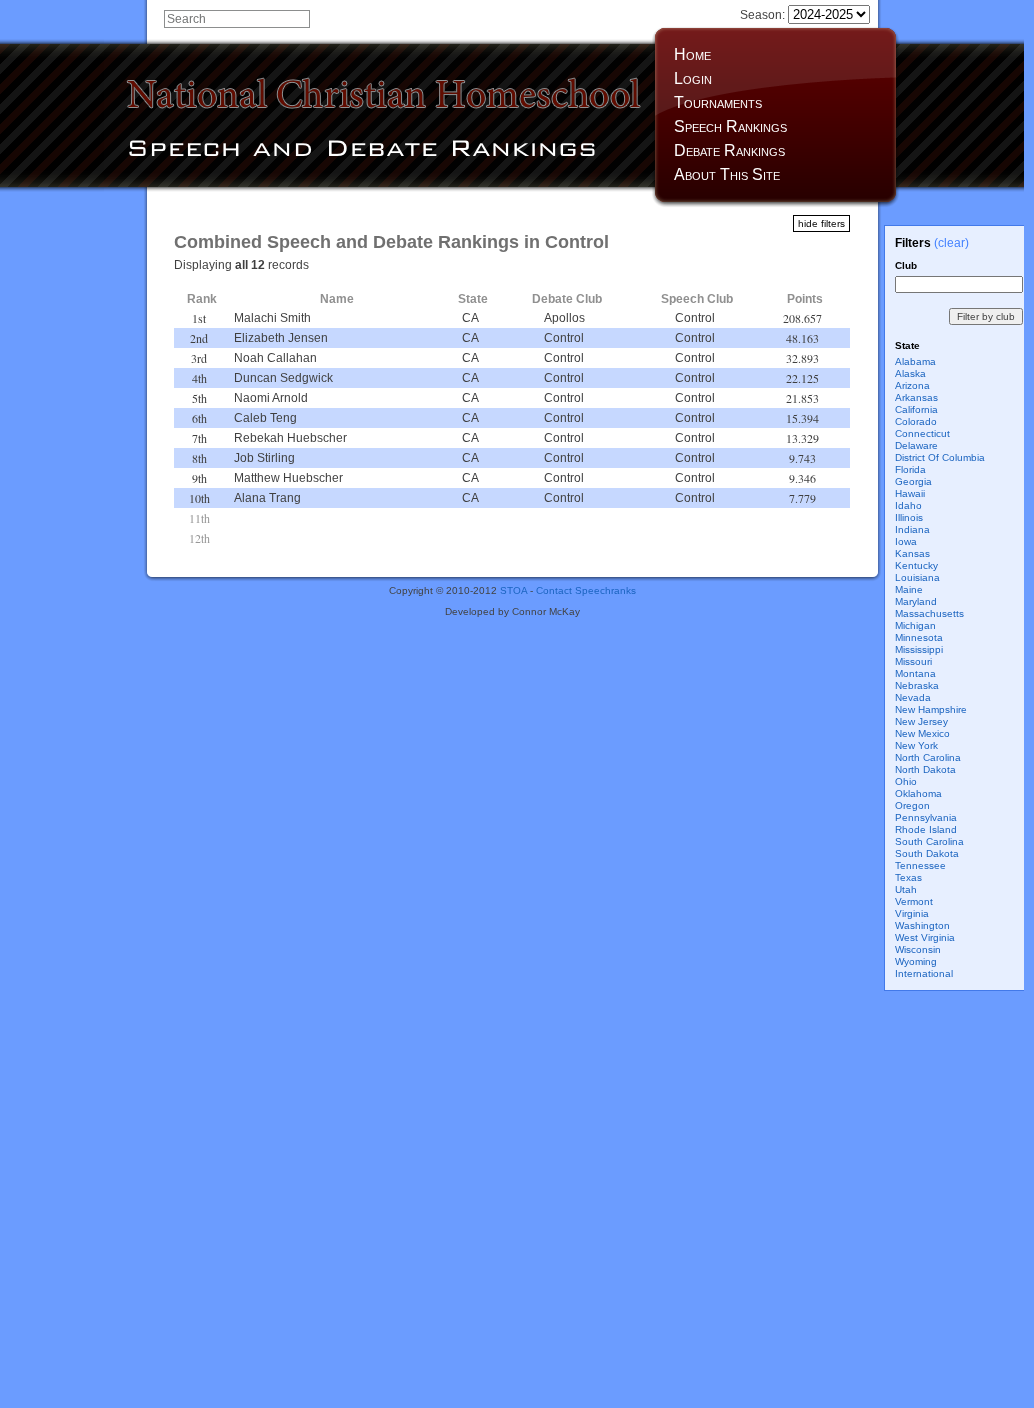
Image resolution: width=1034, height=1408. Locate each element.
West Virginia (925, 937)
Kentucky (916, 565)
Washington (922, 925)
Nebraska (917, 685)
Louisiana (917, 577)
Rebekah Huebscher (290, 438)
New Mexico (922, 733)
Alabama (915, 361)
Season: (764, 15)
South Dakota (927, 853)
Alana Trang (267, 498)
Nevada (913, 697)
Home (692, 54)
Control (695, 318)
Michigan (915, 625)
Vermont (914, 901)
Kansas (912, 553)
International (924, 973)
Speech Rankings (730, 126)
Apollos (564, 318)
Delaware (916, 445)
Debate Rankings (729, 150)
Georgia (913, 481)
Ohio (906, 781)
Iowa (906, 541)
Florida (910, 469)
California (916, 409)
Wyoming (916, 961)
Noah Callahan (275, 358)
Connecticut (922, 433)
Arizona (912, 385)
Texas (908, 877)
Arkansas (916, 397)
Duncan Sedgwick (283, 378)
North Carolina (928, 757)
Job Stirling (264, 458)
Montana (915, 673)
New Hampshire (931, 709)
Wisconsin (918, 949)
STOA (513, 590)
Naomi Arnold (271, 398)
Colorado (916, 421)
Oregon (912, 805)
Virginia (912, 913)
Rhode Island (926, 829)
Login (693, 78)
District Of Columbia (940, 457)
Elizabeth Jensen (281, 338)
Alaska (910, 373)
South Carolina (929, 841)
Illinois (909, 517)
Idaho (908, 505)
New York (916, 745)
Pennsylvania (926, 817)
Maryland (916, 601)
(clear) (951, 243)
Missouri (913, 661)
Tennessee (920, 865)
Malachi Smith (272, 318)
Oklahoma (918, 793)
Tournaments (718, 102)
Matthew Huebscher (288, 478)
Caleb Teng (265, 418)
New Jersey (921, 721)
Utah (906, 889)
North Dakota (925, 769)
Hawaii (910, 493)
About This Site (727, 174)
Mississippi (919, 649)
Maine (909, 589)
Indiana (912, 529)
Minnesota (919, 637)
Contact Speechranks (586, 590)
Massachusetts (929, 613)
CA (470, 318)
